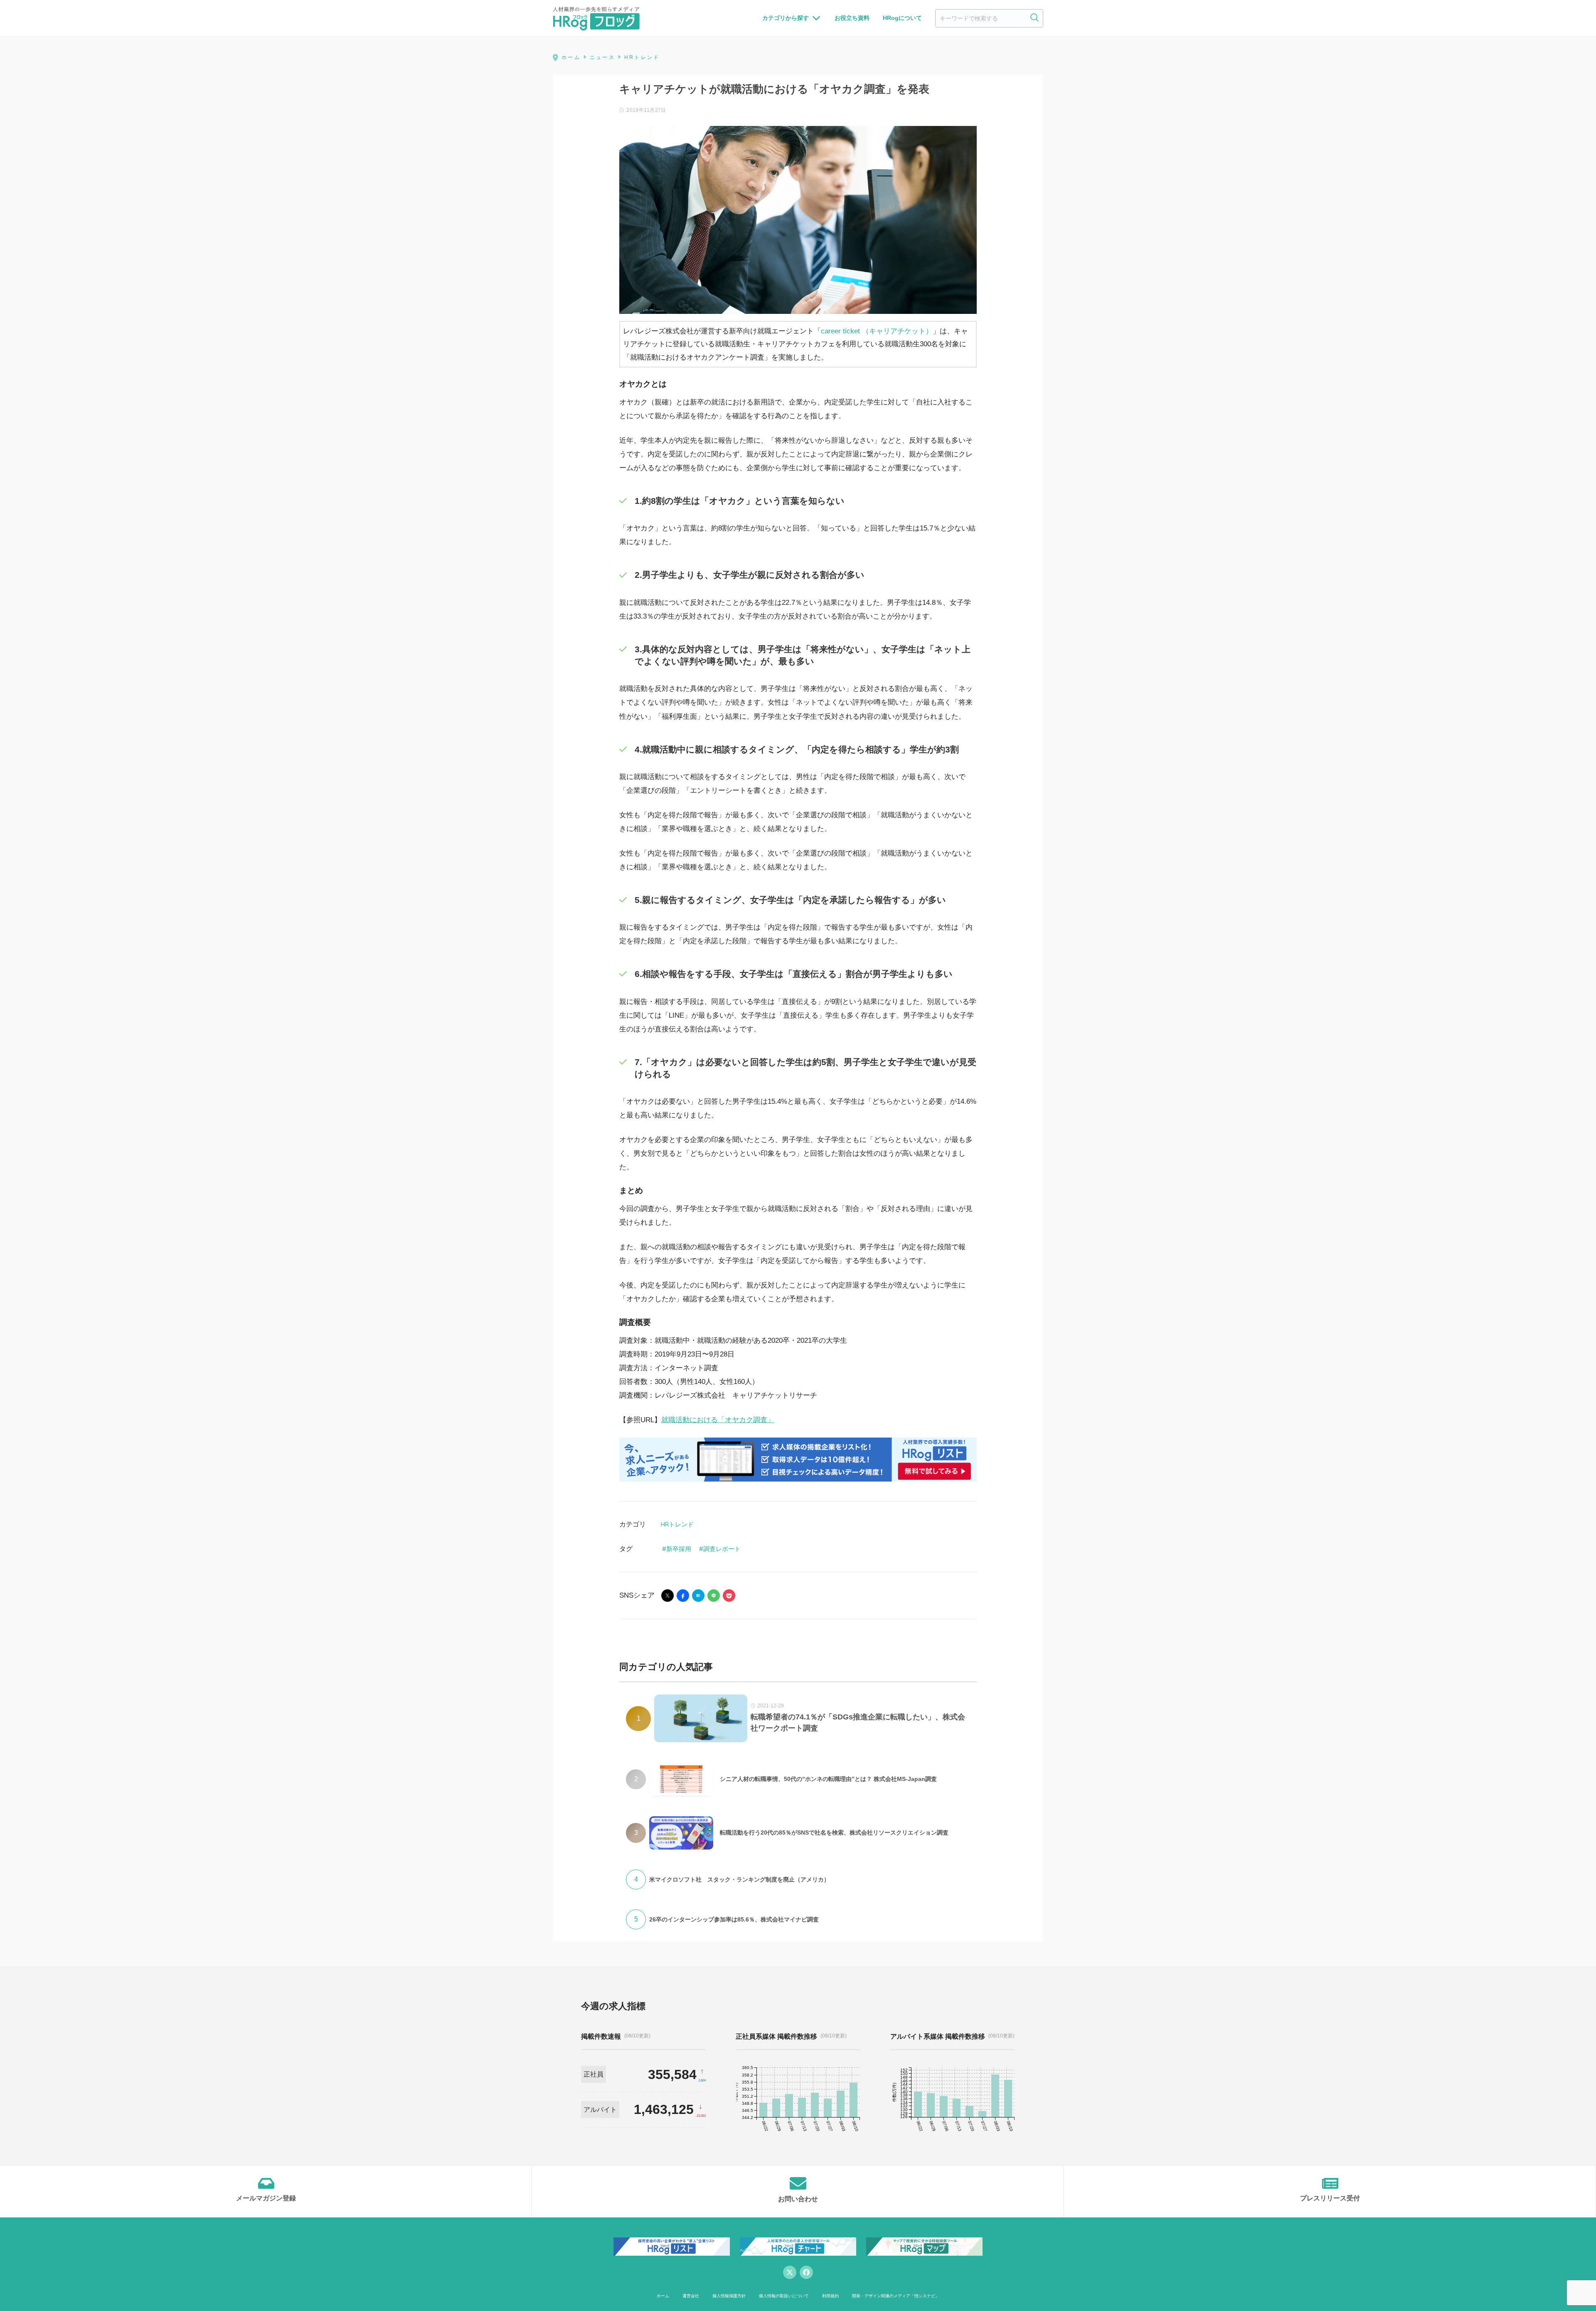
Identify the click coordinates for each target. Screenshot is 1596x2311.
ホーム (663, 2296)
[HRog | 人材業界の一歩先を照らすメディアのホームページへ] (596, 18)
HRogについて (902, 18)
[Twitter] (790, 2272)
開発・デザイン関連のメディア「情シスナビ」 (896, 2296)
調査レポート (722, 1549)
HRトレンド (677, 1524)
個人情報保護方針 (729, 2296)
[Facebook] (806, 2272)
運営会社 (691, 2296)
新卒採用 (679, 1549)
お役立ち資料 (852, 18)
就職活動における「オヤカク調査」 (718, 1420)
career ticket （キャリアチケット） (877, 331)
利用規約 (830, 2296)
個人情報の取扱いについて (784, 2296)
